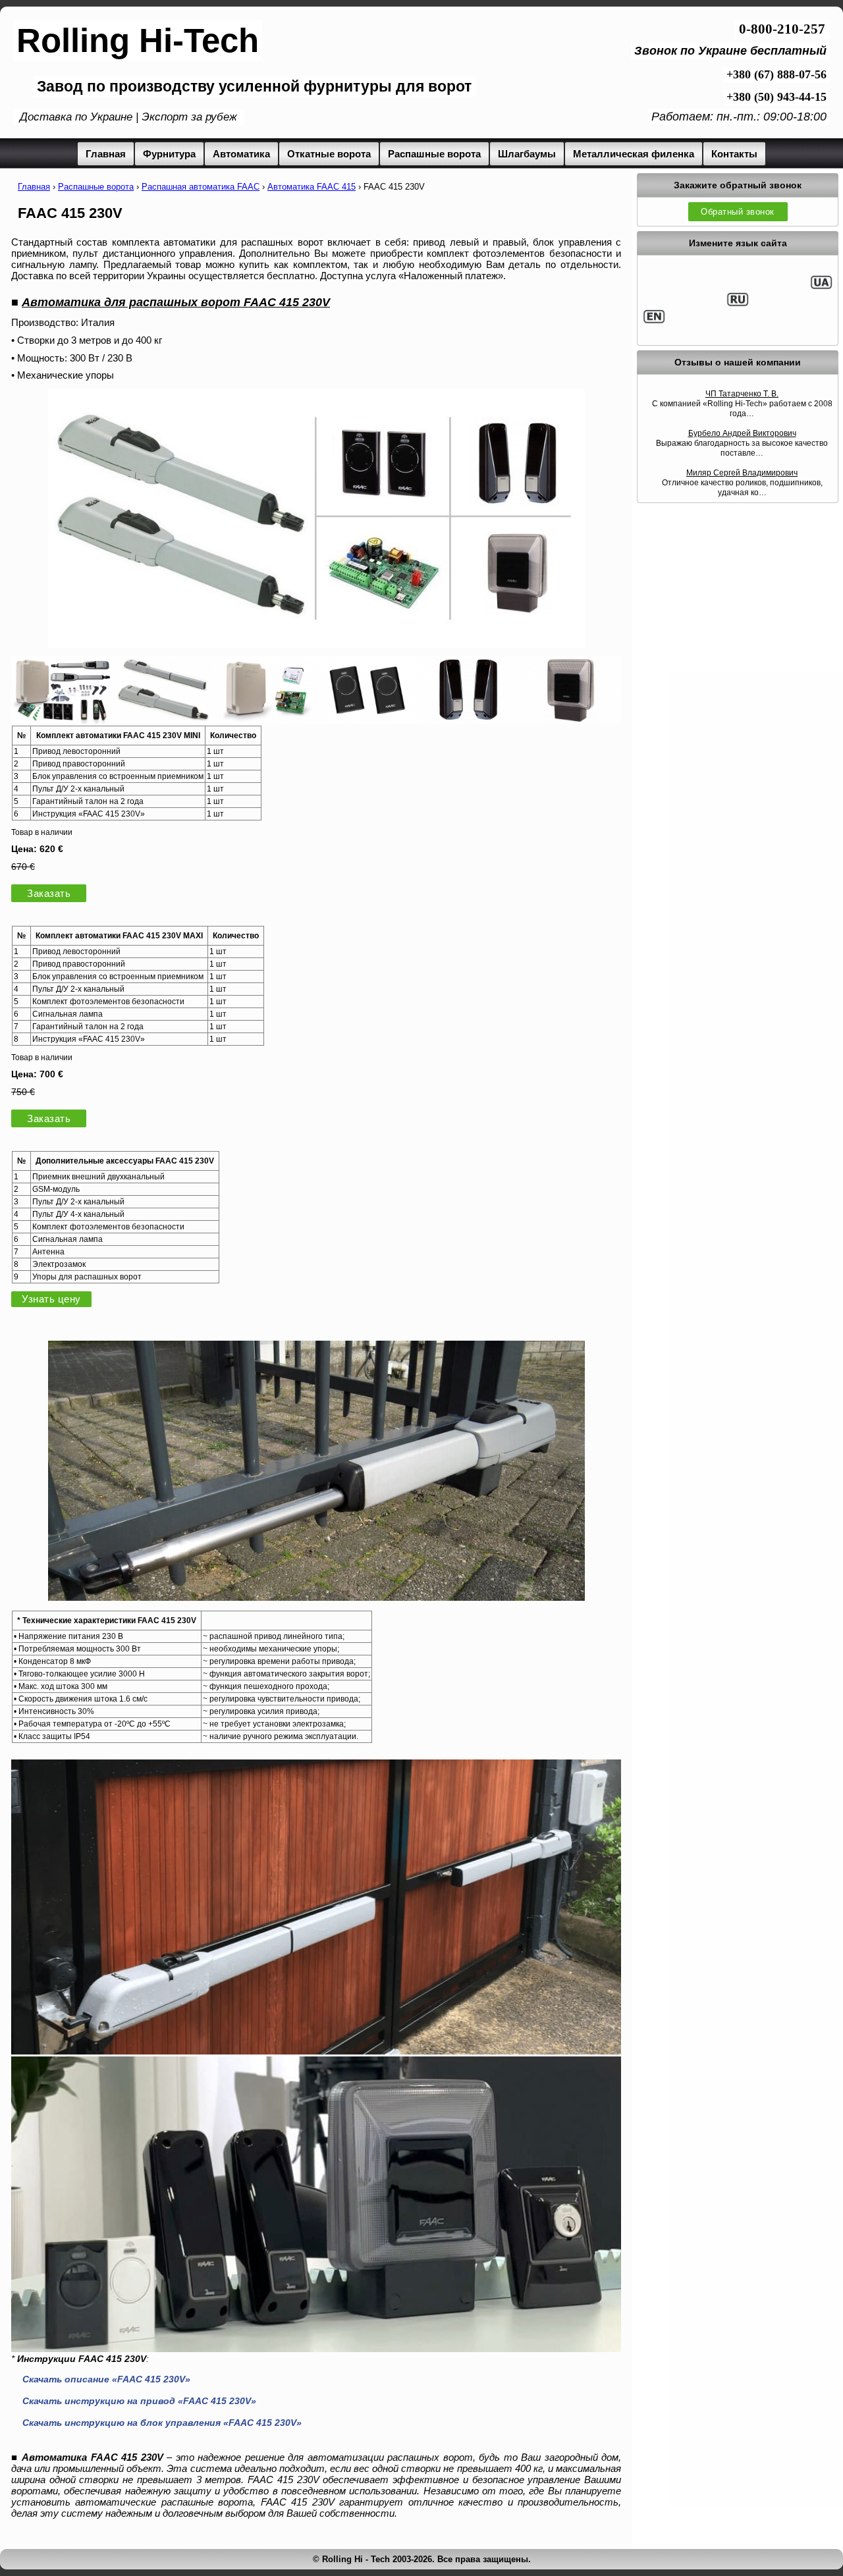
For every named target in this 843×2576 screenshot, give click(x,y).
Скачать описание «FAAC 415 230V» (106, 2379)
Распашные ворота (434, 154)
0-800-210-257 (782, 29)
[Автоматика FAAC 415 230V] (316, 1597)
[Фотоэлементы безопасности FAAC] (468, 720)
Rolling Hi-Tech (138, 40)
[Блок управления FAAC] (265, 720)
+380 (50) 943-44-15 (776, 97)
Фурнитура (169, 154)
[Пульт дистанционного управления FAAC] (367, 720)
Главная (106, 154)
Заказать (49, 893)
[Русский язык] (738, 304)
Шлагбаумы (527, 154)
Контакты (734, 154)
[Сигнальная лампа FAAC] (570, 720)
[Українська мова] (821, 287)
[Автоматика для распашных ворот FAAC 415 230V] (316, 519)
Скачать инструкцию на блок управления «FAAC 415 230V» (162, 2423)
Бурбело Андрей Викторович (742, 433)
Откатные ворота (329, 154)
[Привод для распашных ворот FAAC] (163, 720)
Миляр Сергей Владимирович (742, 473)
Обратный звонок (738, 212)
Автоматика (241, 154)
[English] (654, 321)
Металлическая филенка (634, 154)
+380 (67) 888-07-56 (776, 74)
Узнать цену (51, 1299)
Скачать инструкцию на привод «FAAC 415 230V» (139, 2401)
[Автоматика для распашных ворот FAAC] (62, 720)
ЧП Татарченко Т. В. (742, 394)
